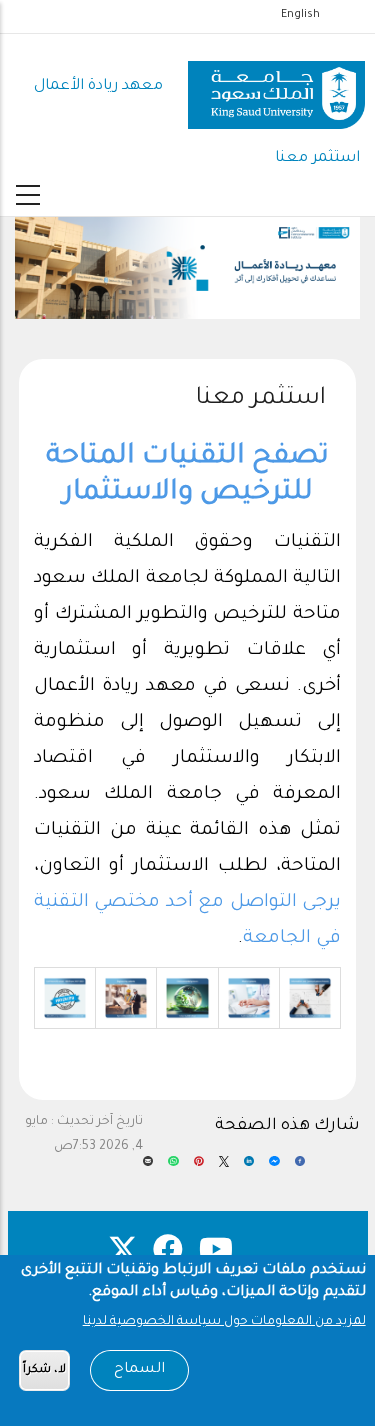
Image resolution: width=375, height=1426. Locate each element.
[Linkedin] (249, 1168)
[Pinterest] (199, 1168)
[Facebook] (300, 1168)
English (300, 15)
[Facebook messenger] (274, 1168)
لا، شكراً (44, 1370)
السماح (139, 1370)
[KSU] (276, 87)
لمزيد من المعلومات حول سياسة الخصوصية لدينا (224, 1322)
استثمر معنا (317, 158)
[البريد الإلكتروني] (148, 1168)
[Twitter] (224, 1168)
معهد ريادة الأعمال (98, 86)
